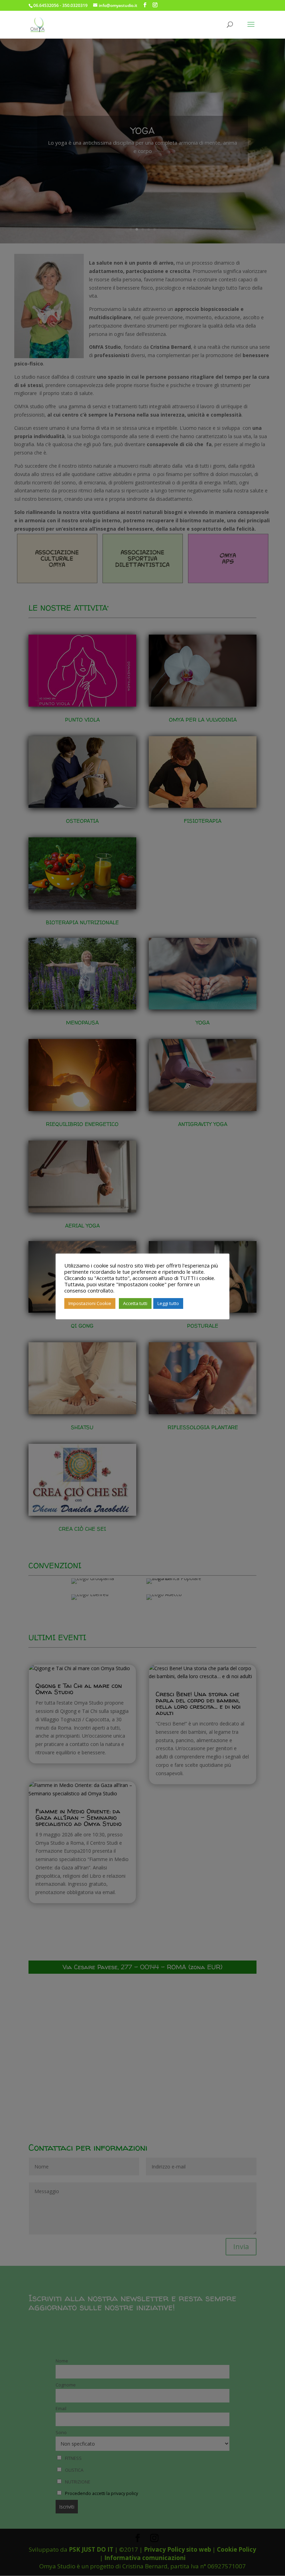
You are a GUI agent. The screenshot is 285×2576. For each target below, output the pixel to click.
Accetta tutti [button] (135, 1303)
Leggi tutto (168, 1303)
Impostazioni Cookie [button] (90, 1303)
